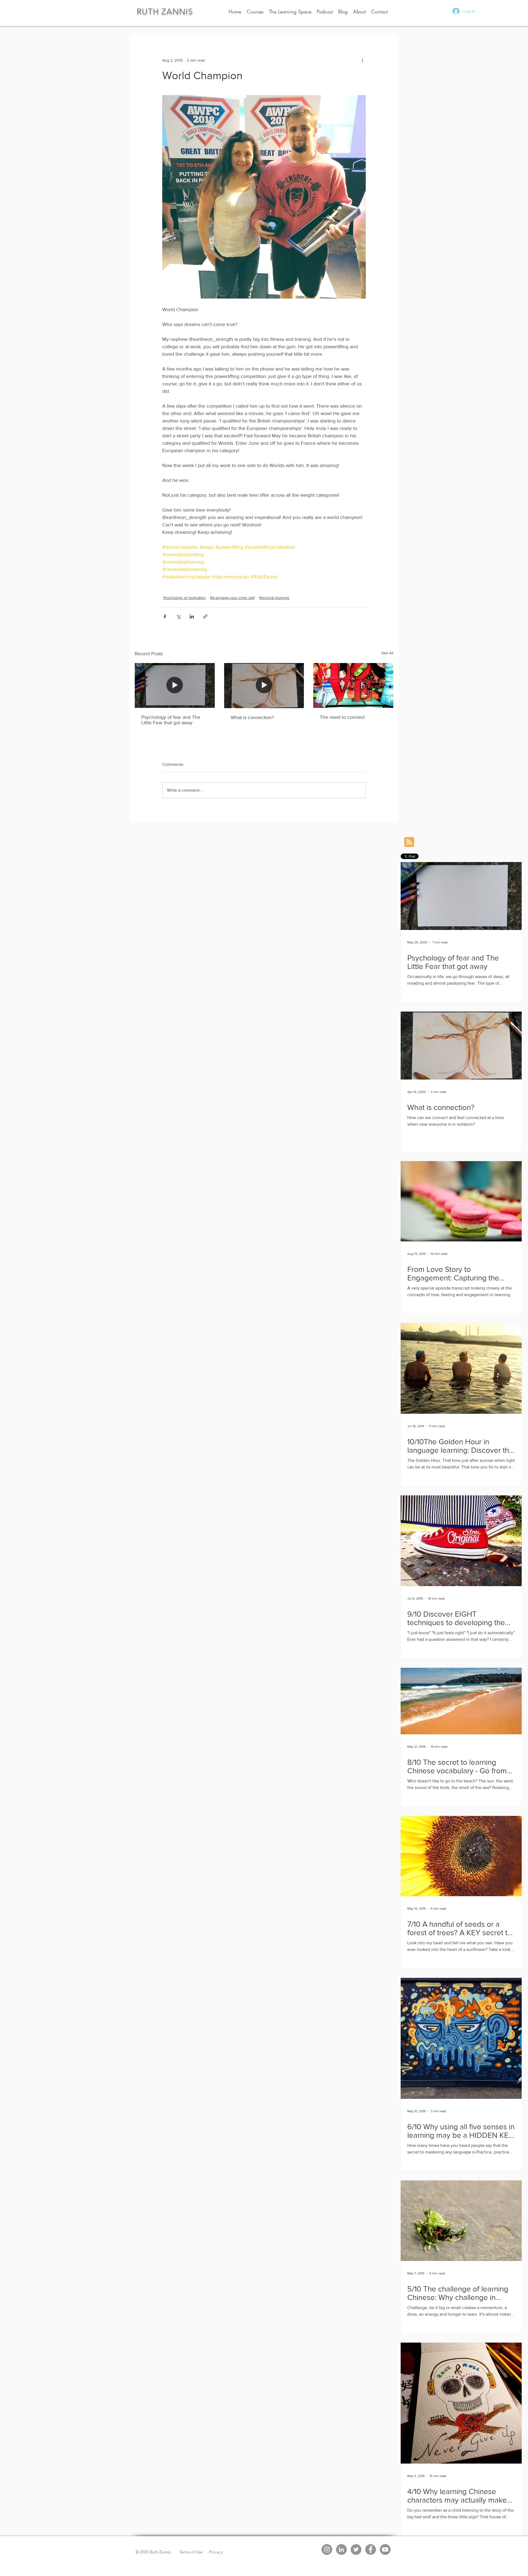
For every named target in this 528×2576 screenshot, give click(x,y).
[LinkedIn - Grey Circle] (341, 2549)
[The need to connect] (353, 685)
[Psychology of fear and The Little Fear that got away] (175, 685)
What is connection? (252, 717)
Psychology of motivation (185, 598)
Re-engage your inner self (232, 598)
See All (387, 653)
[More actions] (362, 60)
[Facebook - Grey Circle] (371, 2549)
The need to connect (342, 717)
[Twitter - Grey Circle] (356, 2549)
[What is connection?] (264, 686)
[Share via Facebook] (165, 616)
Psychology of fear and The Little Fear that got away (171, 720)
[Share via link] (205, 616)
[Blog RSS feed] (409, 842)
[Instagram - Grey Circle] (327, 2549)
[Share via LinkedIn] (192, 616)
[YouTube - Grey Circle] (385, 2549)
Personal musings (274, 598)
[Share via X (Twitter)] (178, 616)
